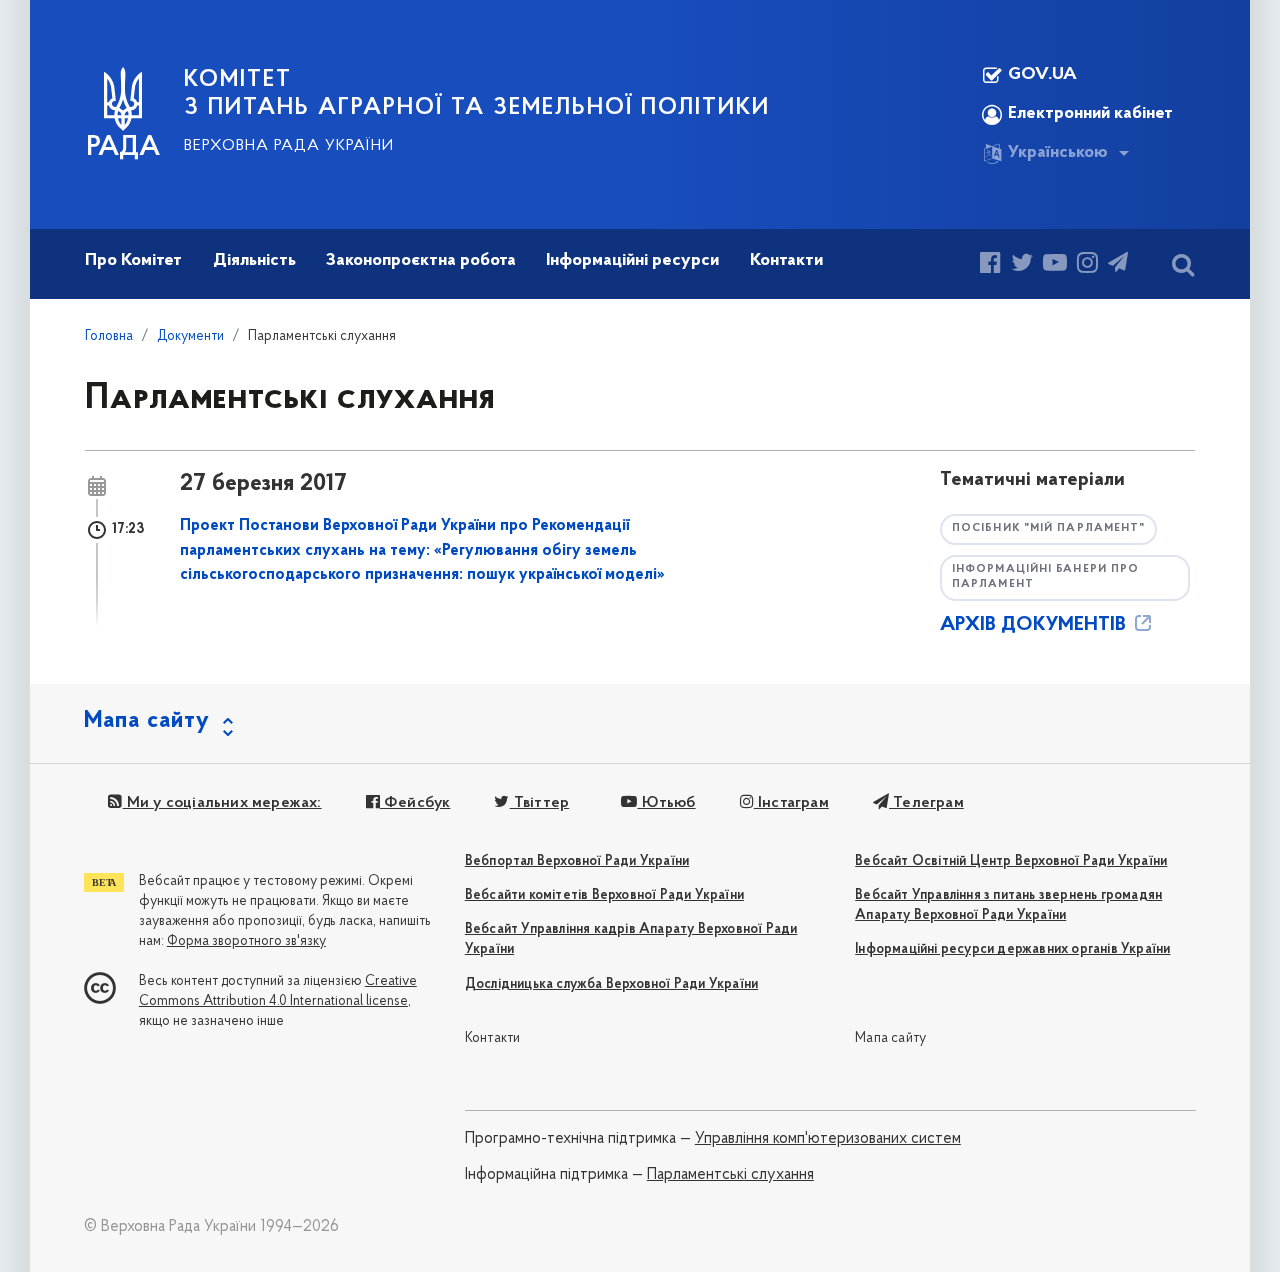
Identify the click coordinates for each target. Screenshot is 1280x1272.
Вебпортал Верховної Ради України (577, 861)
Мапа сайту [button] (147, 721)
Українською (1058, 153)
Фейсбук (415, 803)
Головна (109, 336)
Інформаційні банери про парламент (1045, 577)
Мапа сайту (890, 1038)
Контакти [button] (786, 261)
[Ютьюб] (1055, 265)
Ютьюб (666, 803)
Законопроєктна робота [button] (421, 261)
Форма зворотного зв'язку (246, 941)
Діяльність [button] (254, 261)
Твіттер (539, 803)
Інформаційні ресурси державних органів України (1012, 949)
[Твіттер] (1022, 265)
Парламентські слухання (730, 1175)
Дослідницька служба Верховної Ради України (611, 984)
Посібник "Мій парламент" (1048, 528)
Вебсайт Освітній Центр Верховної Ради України (1011, 861)
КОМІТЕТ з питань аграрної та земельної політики (477, 94)
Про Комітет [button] (133, 261)
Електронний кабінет (1090, 114)
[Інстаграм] (1087, 265)
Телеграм (926, 803)
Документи (190, 336)
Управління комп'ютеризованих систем (828, 1139)
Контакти (493, 1038)
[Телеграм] (1118, 265)
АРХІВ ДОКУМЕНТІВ (1035, 625)
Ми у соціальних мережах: (222, 803)
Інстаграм (791, 803)
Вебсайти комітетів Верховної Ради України (604, 895)
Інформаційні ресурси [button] (632, 261)
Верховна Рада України (289, 146)
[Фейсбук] (990, 265)
